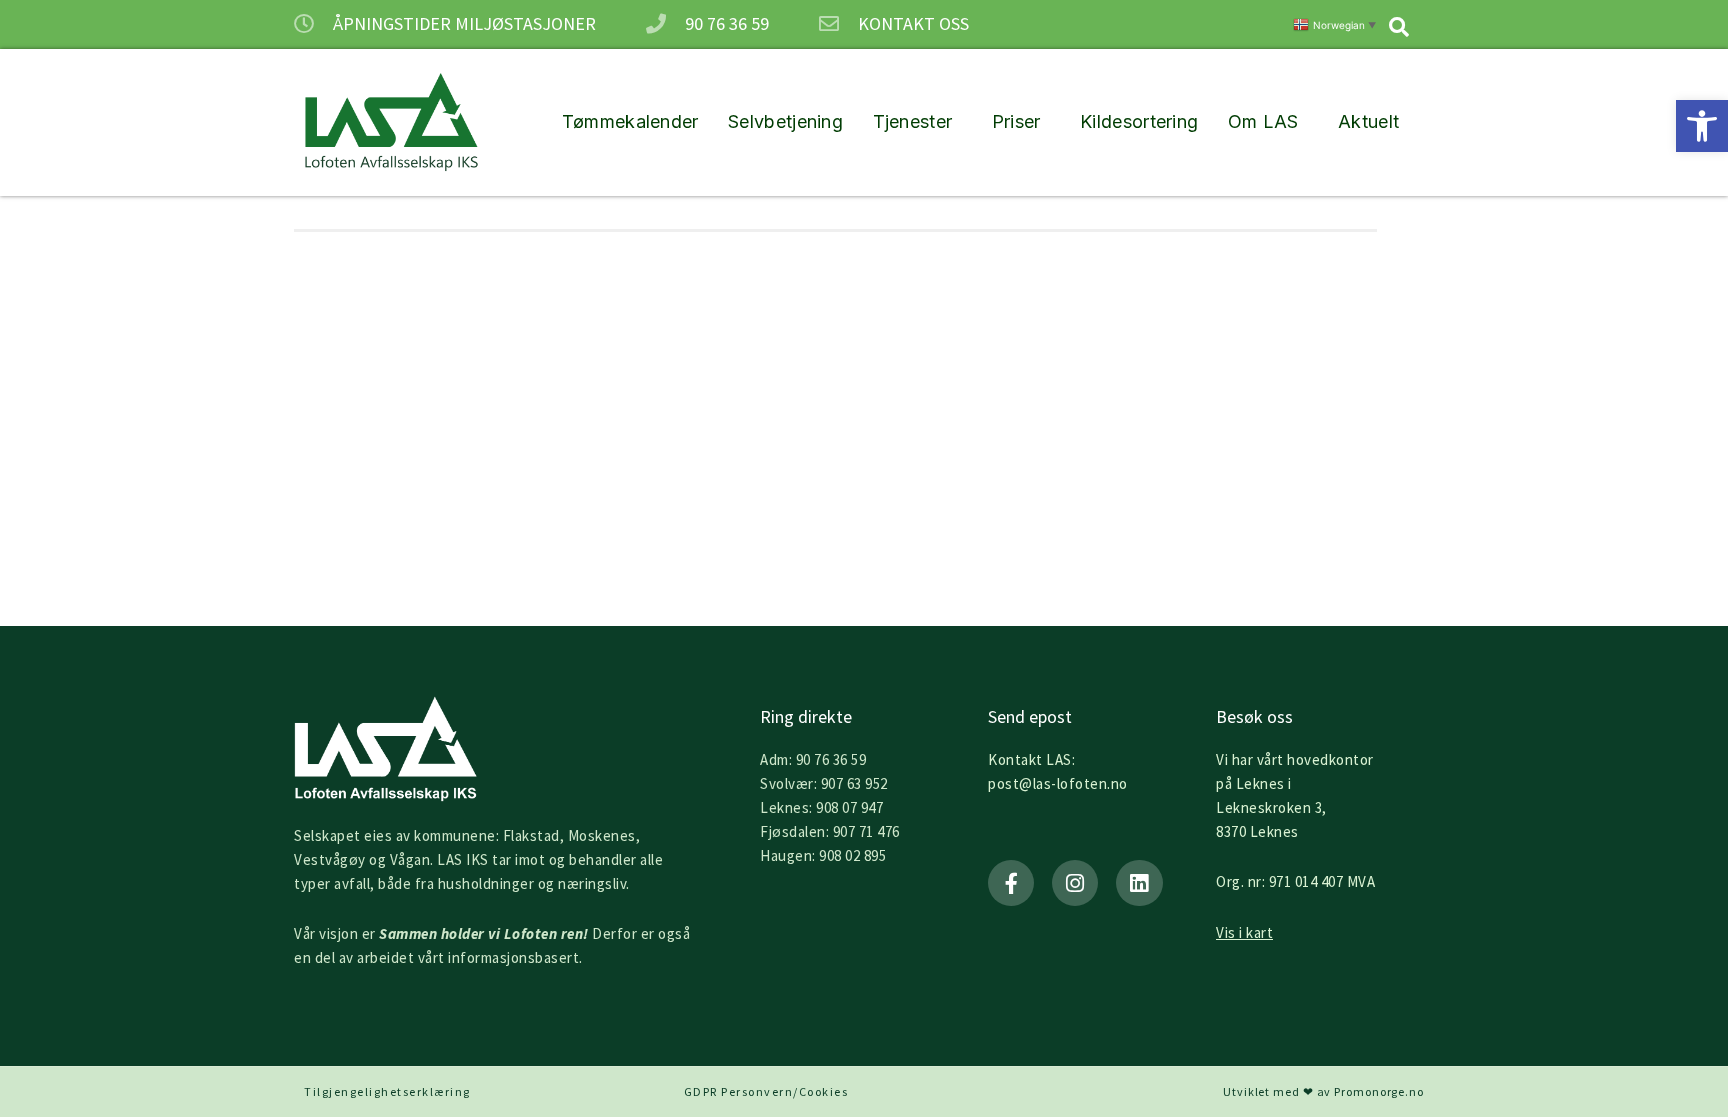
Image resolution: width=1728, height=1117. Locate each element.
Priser (1016, 121)
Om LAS (1263, 121)
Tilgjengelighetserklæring (387, 1091)
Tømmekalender (630, 121)
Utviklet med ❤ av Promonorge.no (1323, 1091)
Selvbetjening (785, 121)
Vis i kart (1244, 932)
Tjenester (913, 121)
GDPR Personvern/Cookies (766, 1091)
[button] (1702, 126)
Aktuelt (1368, 121)
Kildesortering (1139, 121)
